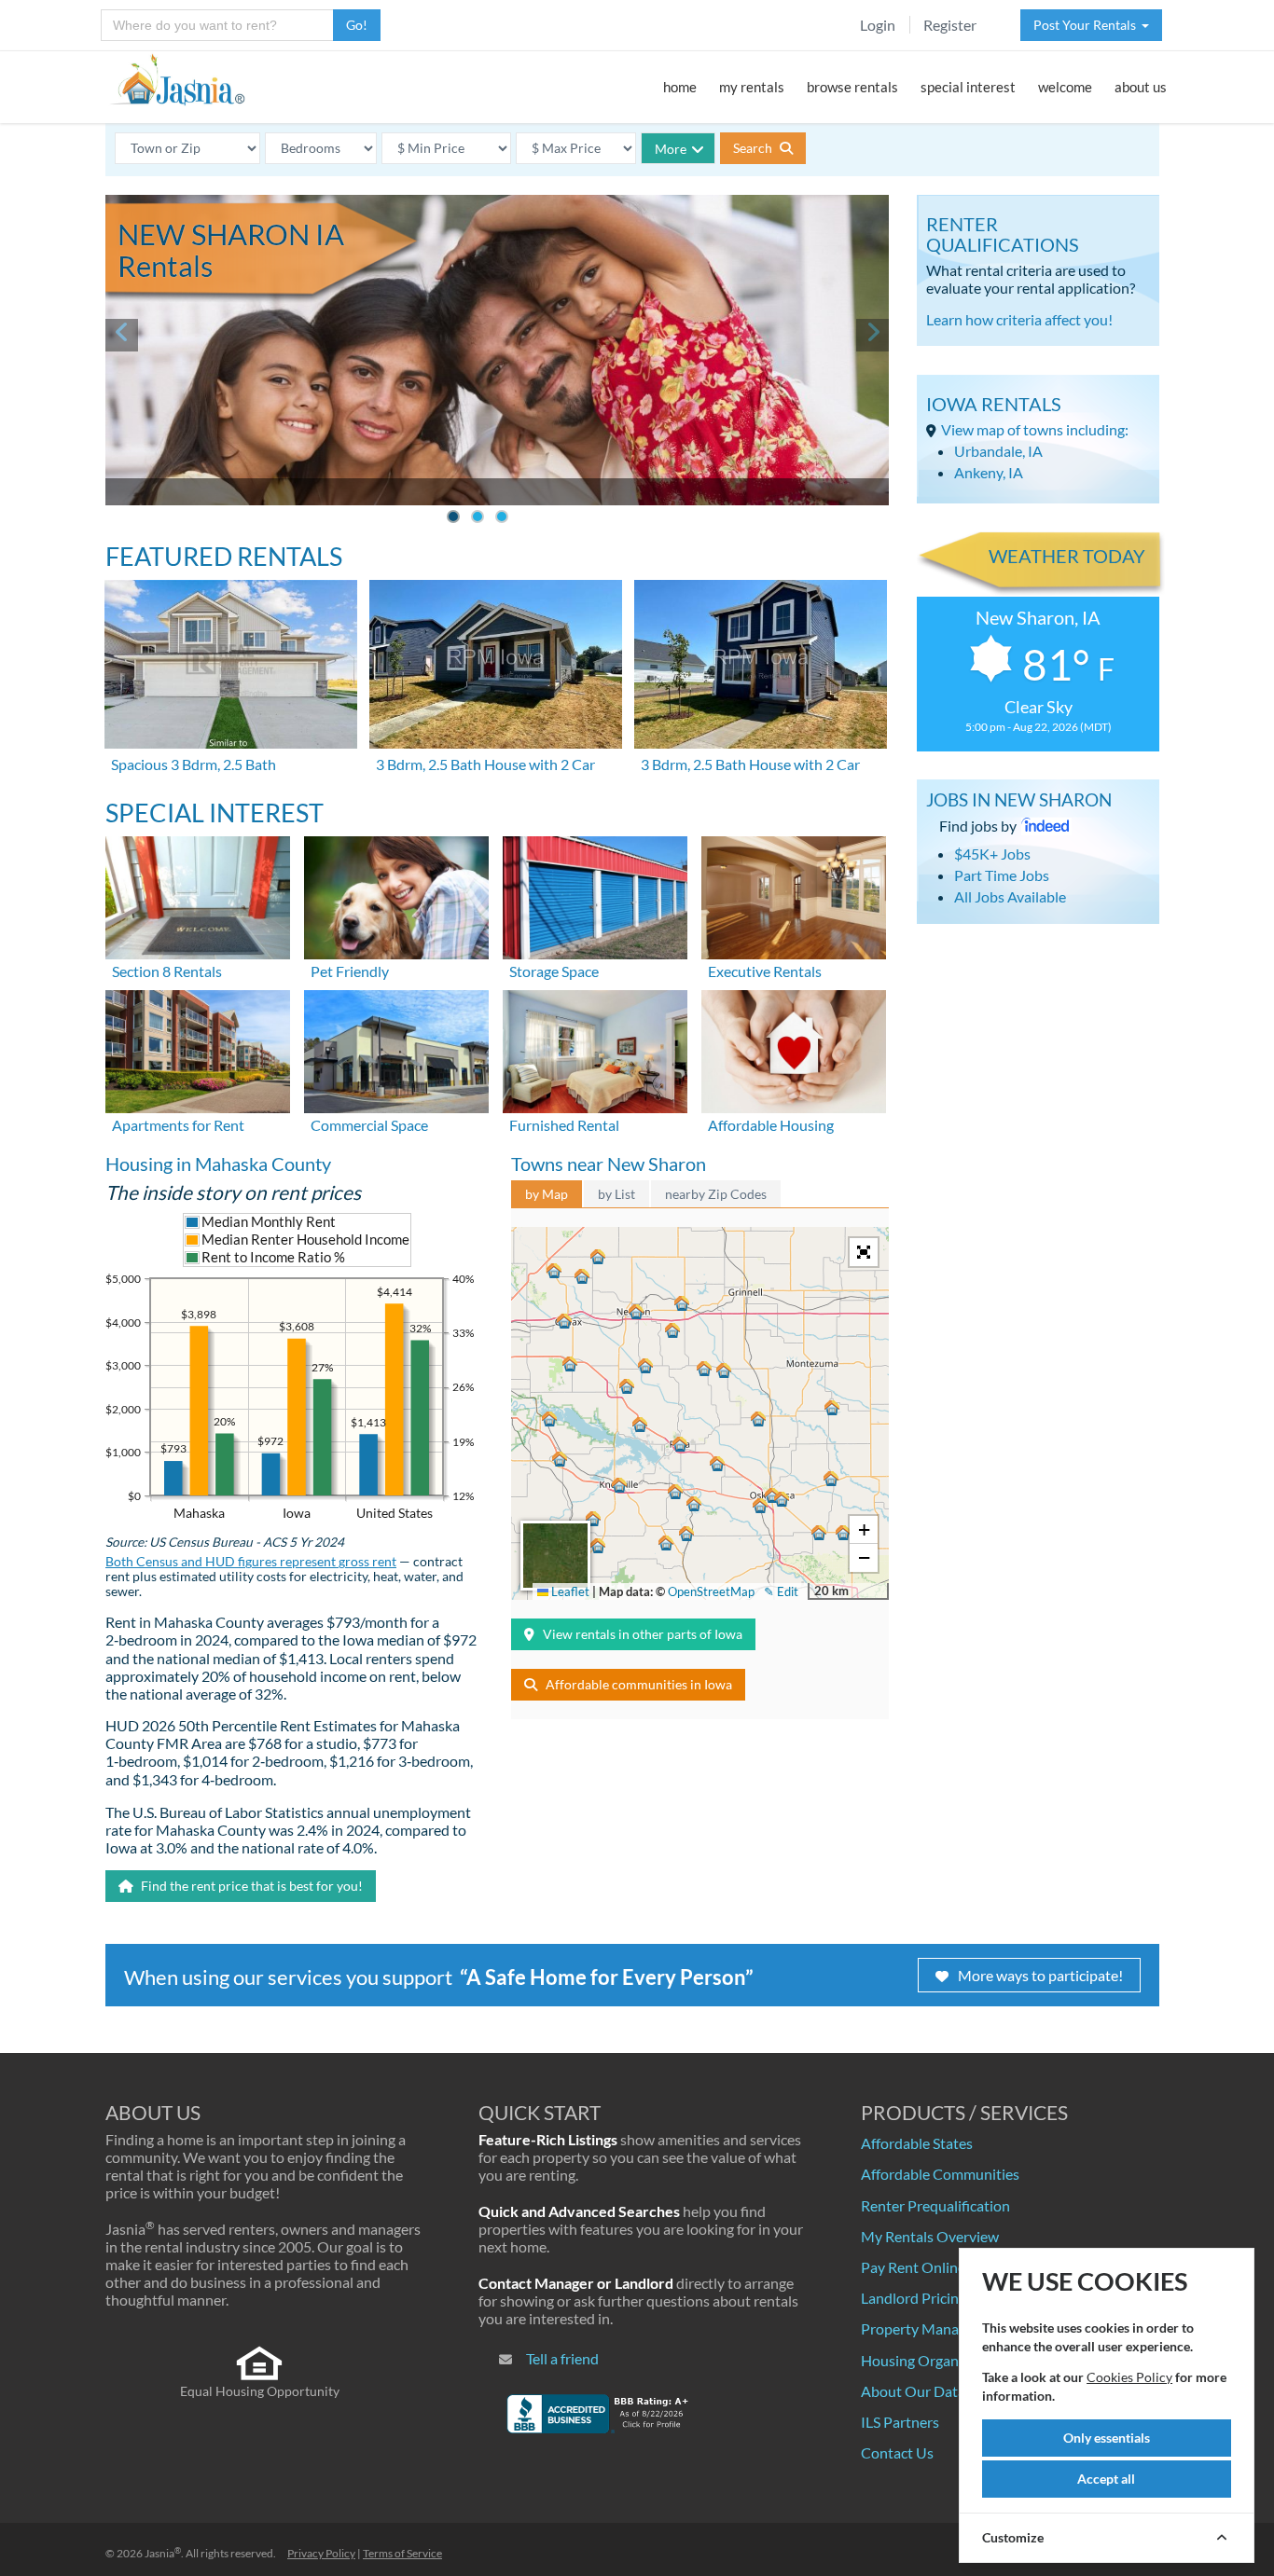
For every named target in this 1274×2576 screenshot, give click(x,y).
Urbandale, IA (998, 451)
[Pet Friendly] (396, 895)
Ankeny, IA (989, 472)
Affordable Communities (940, 2174)
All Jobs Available (1010, 896)
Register (950, 25)
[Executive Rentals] (794, 895)
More (671, 149)
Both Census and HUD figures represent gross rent (251, 1562)
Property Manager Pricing (944, 2328)
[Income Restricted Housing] (794, 1049)
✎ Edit (781, 1591)
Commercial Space (369, 1125)
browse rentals (852, 87)
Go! (357, 25)
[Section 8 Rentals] (198, 895)
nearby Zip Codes (716, 1194)
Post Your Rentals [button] (1087, 25)
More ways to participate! (1040, 1975)
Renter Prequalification (935, 2205)
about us (1141, 87)
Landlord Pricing (914, 2298)
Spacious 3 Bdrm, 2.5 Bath (194, 764)
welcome (1065, 87)
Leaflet (569, 1591)
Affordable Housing (771, 1125)
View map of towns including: (1035, 429)
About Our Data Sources (940, 2391)
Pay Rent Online (913, 2267)
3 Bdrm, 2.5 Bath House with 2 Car (485, 764)
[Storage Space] (595, 895)
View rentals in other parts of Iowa (643, 1634)
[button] (636, 1312)
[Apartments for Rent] (198, 1049)
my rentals (752, 87)
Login (878, 25)
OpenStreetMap (711, 1591)
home (680, 87)
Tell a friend (562, 2358)
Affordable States (917, 2143)
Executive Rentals (765, 971)
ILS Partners (900, 2422)
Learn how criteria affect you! (1019, 319)
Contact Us (897, 2452)
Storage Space (554, 971)
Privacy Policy (321, 2553)
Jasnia (163, 2553)
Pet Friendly (350, 971)
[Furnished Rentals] (595, 1049)
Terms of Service (402, 2553)
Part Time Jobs (1002, 875)
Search (754, 148)
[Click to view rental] (232, 664)
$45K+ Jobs (992, 854)
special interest (968, 87)
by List (616, 1194)
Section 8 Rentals (167, 971)
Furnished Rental (564, 1125)
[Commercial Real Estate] (396, 1049)
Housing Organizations (935, 2360)
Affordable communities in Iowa (639, 1684)
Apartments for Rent (178, 1125)
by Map (547, 1194)
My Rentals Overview (930, 2236)
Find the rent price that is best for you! (250, 1886)
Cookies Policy (1129, 2377)
